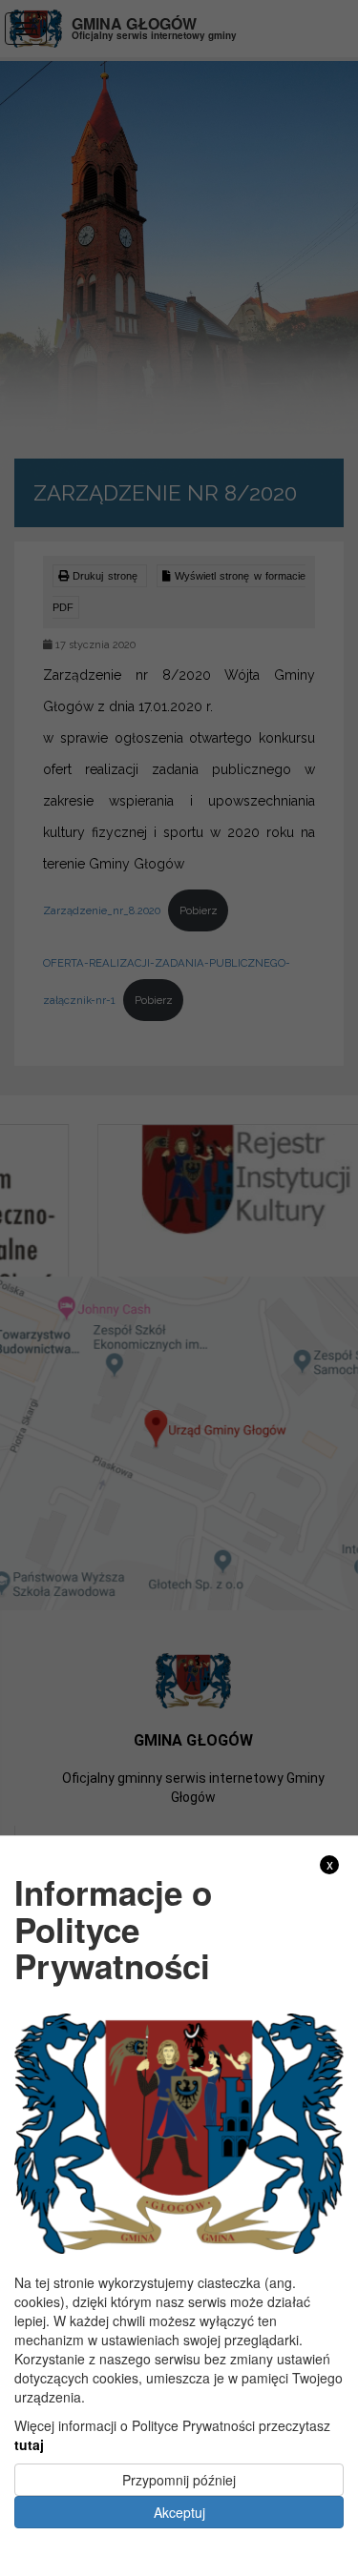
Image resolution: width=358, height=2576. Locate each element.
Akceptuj (179, 2512)
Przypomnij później (179, 2480)
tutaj (29, 2444)
